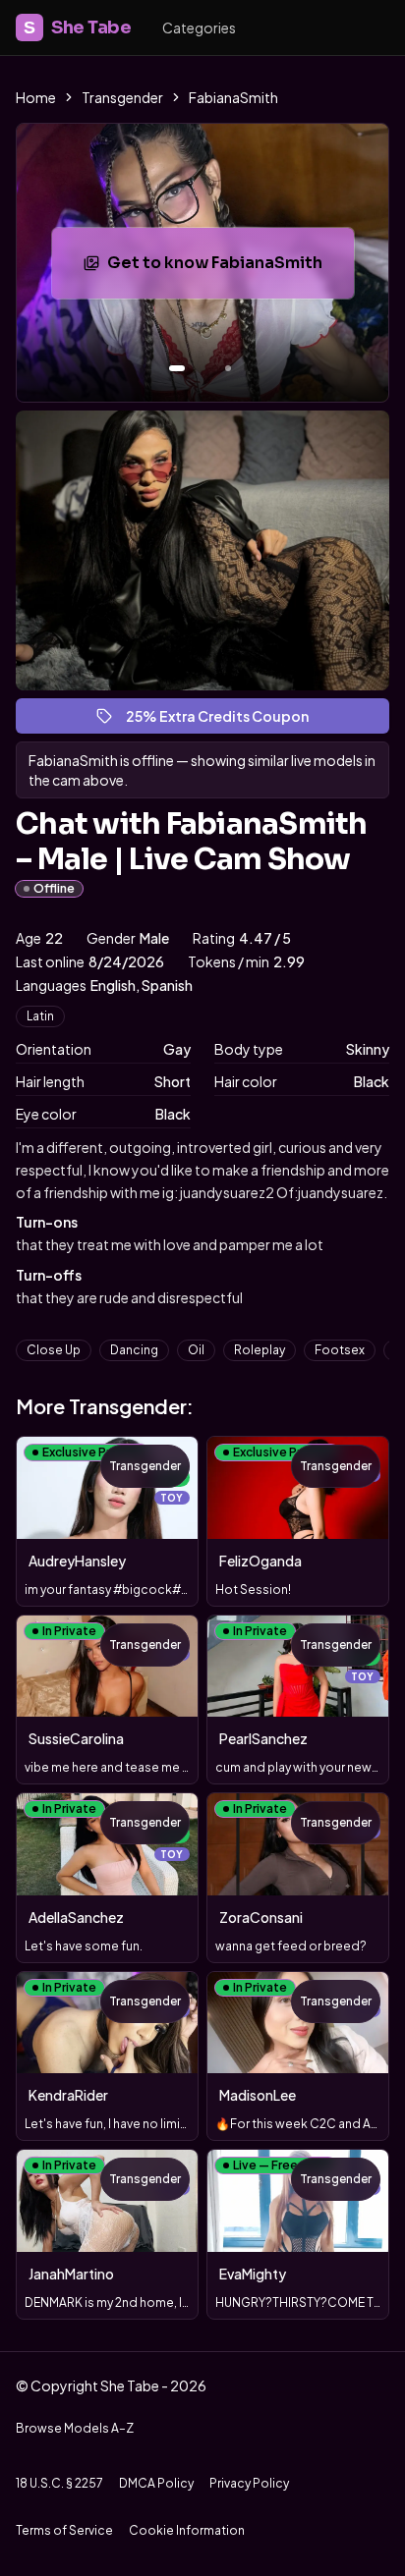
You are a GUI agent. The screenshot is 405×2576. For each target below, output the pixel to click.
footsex (340, 1350)
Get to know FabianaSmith (230, 269)
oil (196, 1350)
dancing (134, 1350)
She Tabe (77, 27)
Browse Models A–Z (75, 2428)
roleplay (260, 1350)
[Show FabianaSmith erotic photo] (177, 368)
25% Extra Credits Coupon (226, 720)
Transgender (122, 97)
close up (54, 1350)
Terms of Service (64, 2530)
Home (36, 97)
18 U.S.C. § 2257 (59, 2483)
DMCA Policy (156, 2483)
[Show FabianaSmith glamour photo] (228, 368)
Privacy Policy (249, 2483)
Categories (199, 27)
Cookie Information (187, 2530)
